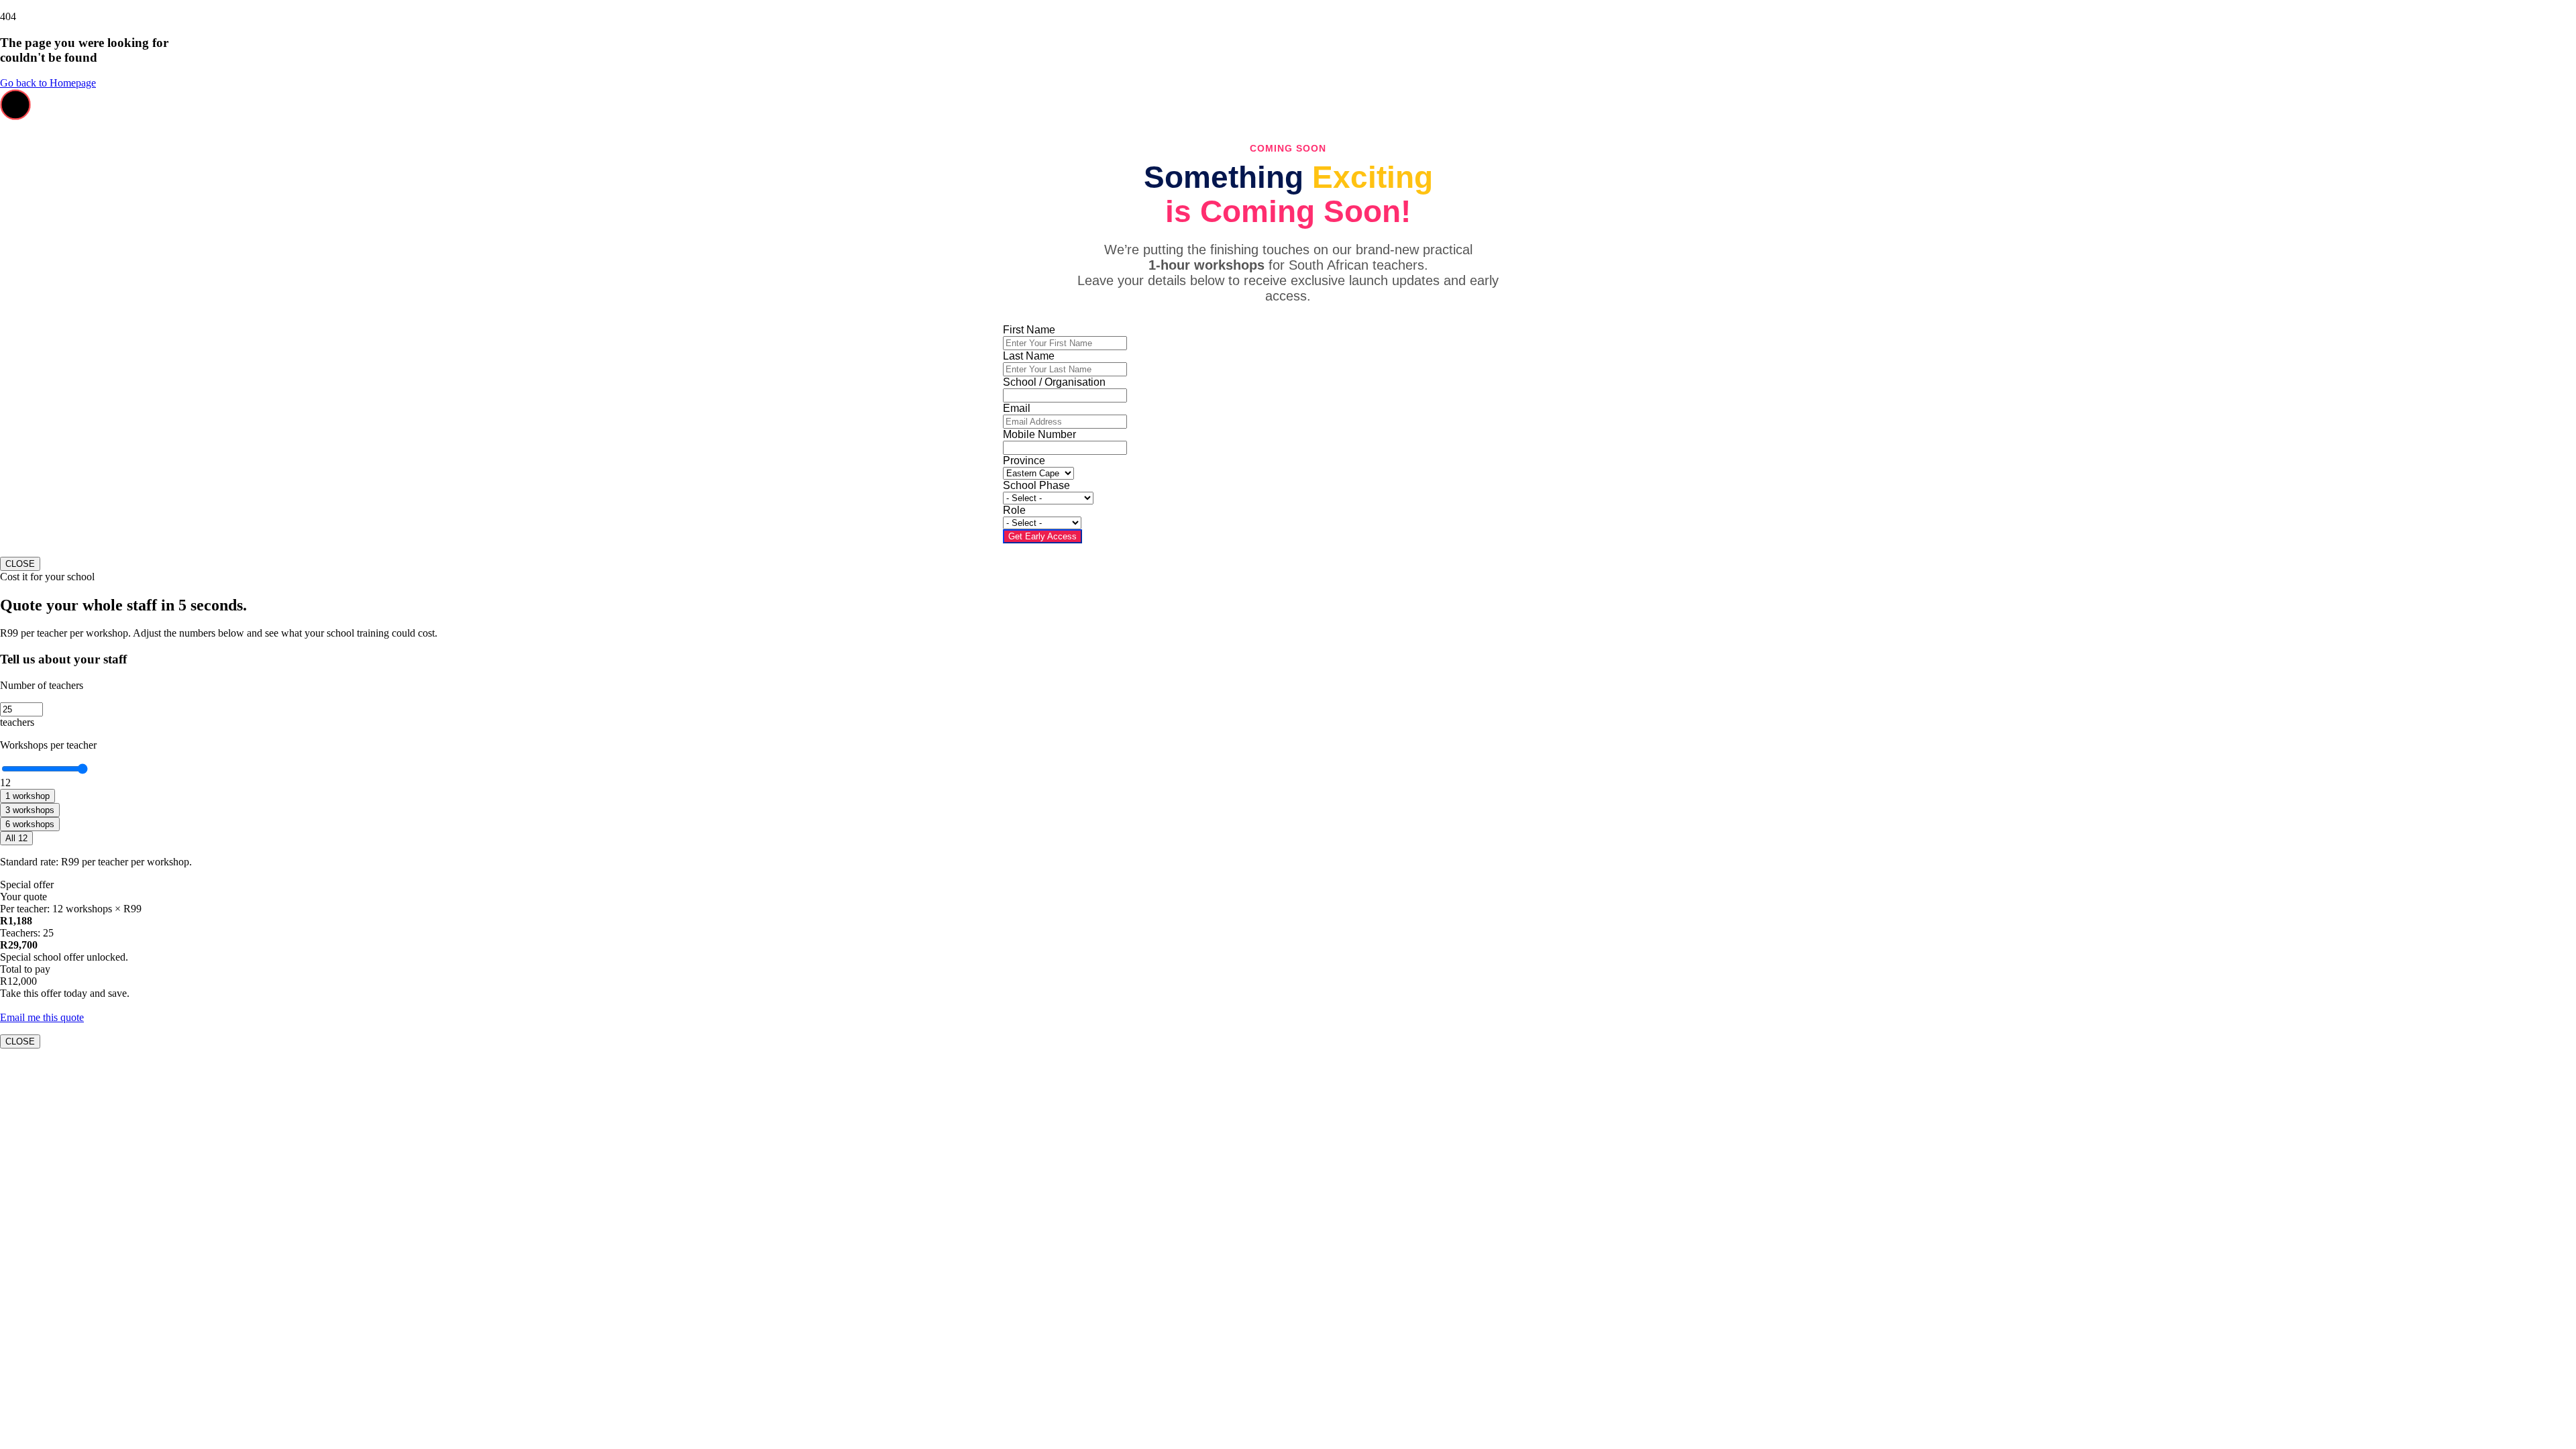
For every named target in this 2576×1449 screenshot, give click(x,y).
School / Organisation (1054, 382)
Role (1014, 510)
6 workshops (30, 824)
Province (1024, 461)
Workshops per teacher (48, 745)
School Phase (1036, 485)
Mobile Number (1039, 434)
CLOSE (20, 564)
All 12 (16, 838)
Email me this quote (42, 1017)
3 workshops (30, 810)
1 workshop (28, 796)
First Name (1029, 330)
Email (1017, 408)
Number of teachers (42, 685)
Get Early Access (1042, 536)
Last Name (1029, 356)
